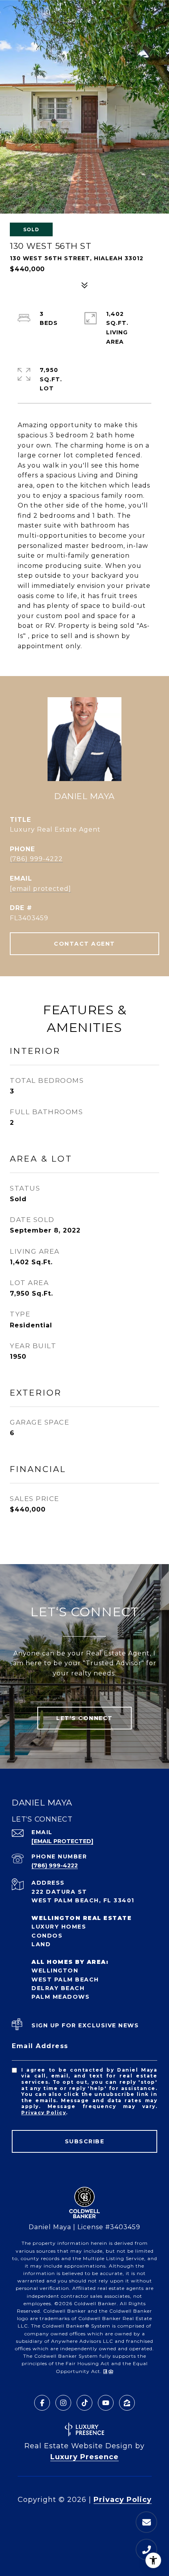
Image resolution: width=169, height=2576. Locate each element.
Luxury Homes (59, 1927)
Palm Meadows (61, 1997)
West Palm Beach (65, 1980)
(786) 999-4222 (36, 859)
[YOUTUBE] (106, 2403)
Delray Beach (58, 1988)
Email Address (40, 2046)
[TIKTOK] (84, 2403)
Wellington (55, 1971)
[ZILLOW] (127, 2403)
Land (41, 1944)
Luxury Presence (84, 2457)
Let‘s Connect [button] (84, 1718)
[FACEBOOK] (42, 2403)
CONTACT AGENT (84, 944)
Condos (47, 1936)
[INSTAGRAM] (63, 2403)
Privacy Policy (44, 2113)
